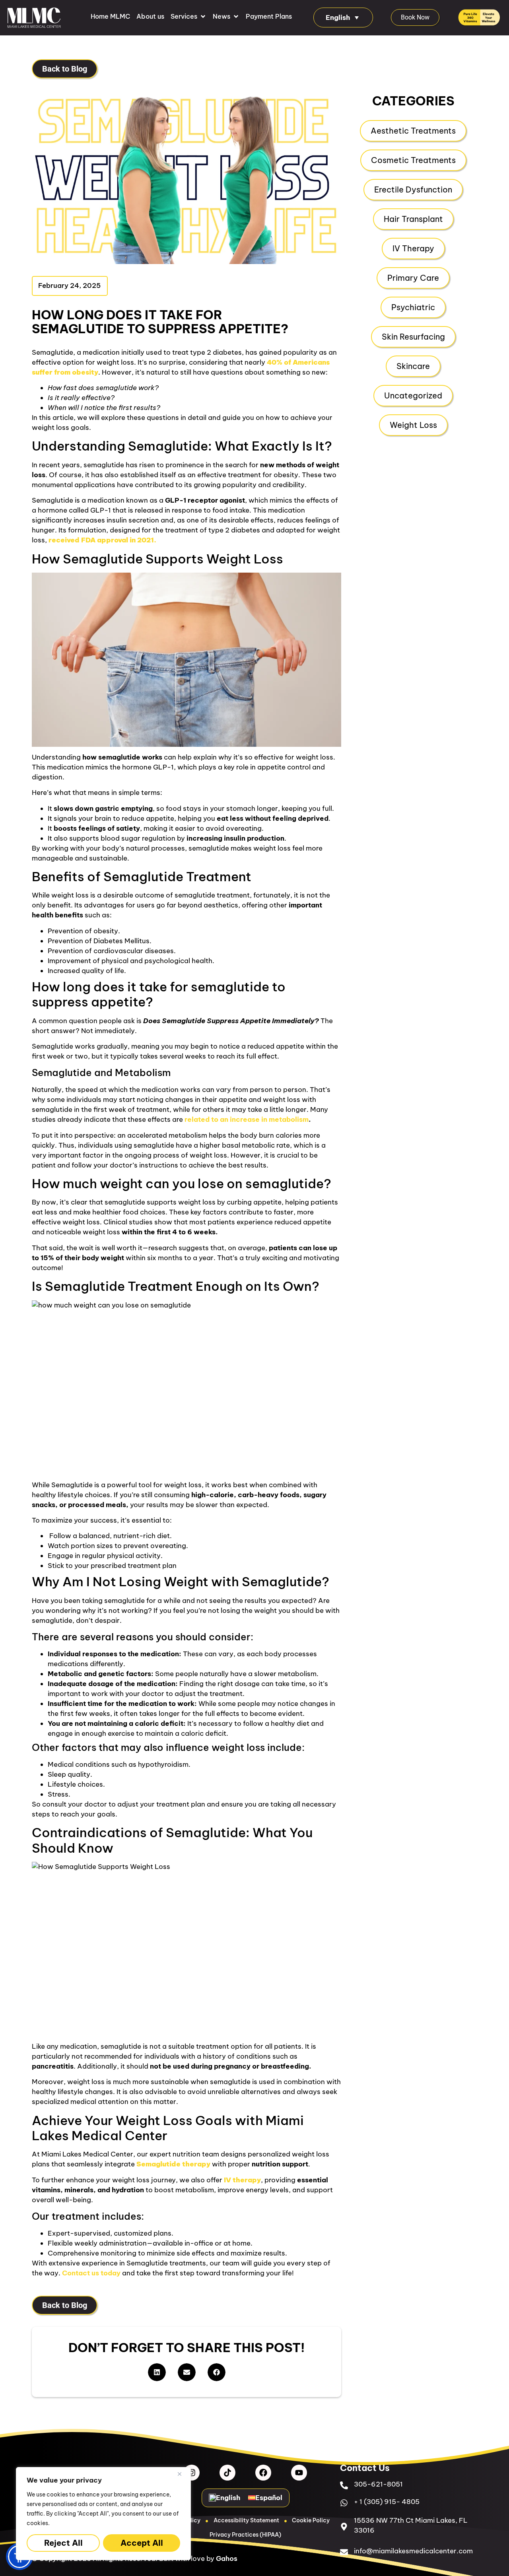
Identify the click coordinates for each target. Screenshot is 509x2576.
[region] (103, 2514)
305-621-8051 (378, 2484)
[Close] (183, 2474)
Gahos (227, 2559)
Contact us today (91, 2273)
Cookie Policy (311, 2520)
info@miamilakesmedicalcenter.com (413, 2551)
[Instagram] (192, 2473)
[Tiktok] (227, 2473)
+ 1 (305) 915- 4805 (387, 2502)
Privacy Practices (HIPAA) (245, 2535)
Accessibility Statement (246, 2520)
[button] (188, 16)
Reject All (63, 2543)
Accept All (142, 2543)
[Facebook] (263, 2473)
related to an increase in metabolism (247, 1119)
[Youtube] (299, 2473)
